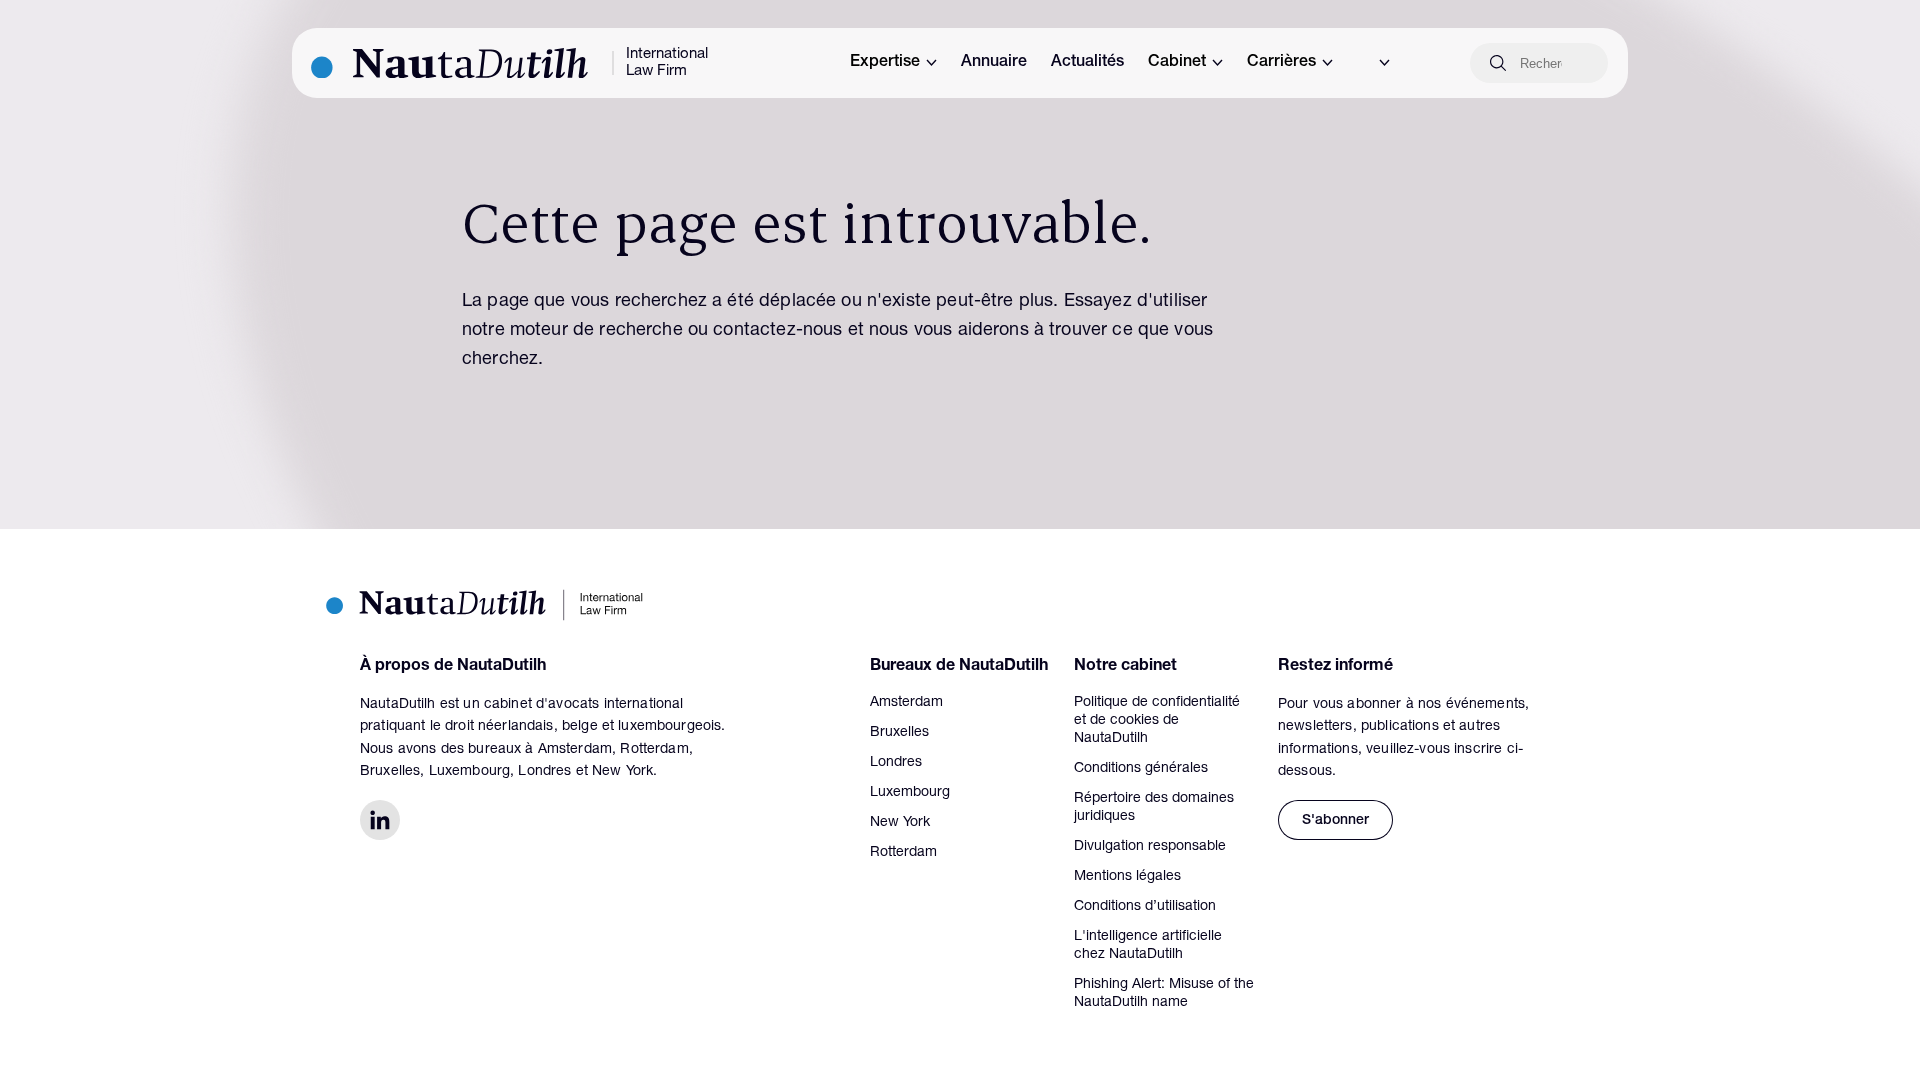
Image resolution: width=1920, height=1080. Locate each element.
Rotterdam (903, 853)
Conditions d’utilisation (1145, 907)
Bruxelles (899, 733)
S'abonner (1335, 821)
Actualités (1087, 63)
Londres (896, 763)
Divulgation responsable (1150, 847)
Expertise (885, 63)
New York (900, 823)
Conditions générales (1141, 769)
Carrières (1281, 63)
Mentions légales (1127, 877)
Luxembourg (910, 793)
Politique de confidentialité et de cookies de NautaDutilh (1157, 721)
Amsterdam (906, 703)
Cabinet (1177, 63)
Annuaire (994, 63)
